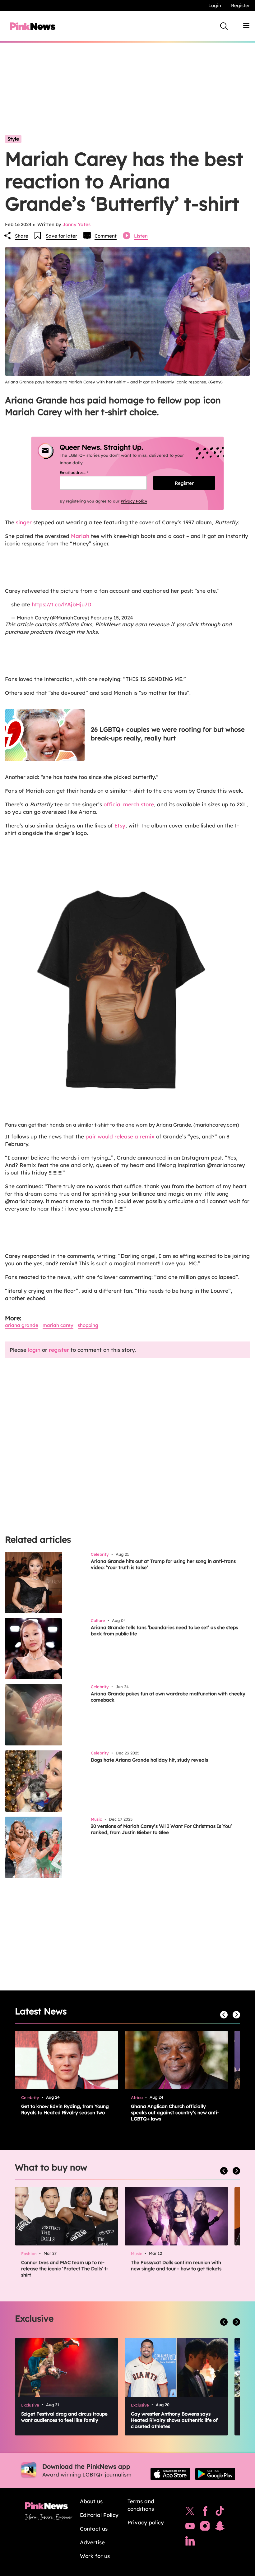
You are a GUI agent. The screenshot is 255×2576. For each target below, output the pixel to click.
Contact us (94, 2529)
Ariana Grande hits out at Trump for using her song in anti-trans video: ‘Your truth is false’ (163, 1564)
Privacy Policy (134, 501)
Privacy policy (146, 2522)
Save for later (61, 236)
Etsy (120, 825)
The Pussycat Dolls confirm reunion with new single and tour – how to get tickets (176, 2266)
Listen (141, 236)
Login (215, 5)
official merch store (129, 804)
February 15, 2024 (112, 618)
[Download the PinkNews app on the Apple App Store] (170, 2474)
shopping (88, 1325)
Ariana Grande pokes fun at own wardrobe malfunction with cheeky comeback (168, 1697)
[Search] (224, 26)
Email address (82, 473)
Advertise (92, 2542)
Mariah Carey (58, 1325)
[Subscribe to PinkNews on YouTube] (190, 2527)
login (34, 1350)
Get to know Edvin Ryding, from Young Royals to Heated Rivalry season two (65, 2109)
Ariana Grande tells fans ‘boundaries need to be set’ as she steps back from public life (164, 1631)
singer (24, 522)
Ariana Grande (22, 1325)
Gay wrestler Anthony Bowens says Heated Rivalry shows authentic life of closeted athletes (174, 2420)
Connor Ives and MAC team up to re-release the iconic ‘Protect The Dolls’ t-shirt (65, 2269)
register (59, 1350)
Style (13, 139)
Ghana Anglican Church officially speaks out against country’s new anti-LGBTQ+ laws (175, 2113)
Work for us (95, 2556)
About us (91, 2501)
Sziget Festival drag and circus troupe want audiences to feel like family (64, 2417)
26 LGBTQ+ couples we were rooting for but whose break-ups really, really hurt (168, 734)
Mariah (80, 536)
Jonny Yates (76, 224)
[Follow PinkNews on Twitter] (190, 2513)
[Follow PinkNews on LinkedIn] (190, 2542)
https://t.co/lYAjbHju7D (62, 604)
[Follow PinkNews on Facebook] (205, 2513)
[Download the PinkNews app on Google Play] (215, 2474)
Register (241, 5)
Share (22, 236)
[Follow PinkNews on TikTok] (220, 2513)
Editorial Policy (99, 2515)
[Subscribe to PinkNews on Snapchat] (220, 2527)
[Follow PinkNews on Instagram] (205, 2527)
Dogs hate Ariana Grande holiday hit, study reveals (149, 1760)
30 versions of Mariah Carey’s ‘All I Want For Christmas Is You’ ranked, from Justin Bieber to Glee (161, 1829)
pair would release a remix (121, 1136)
